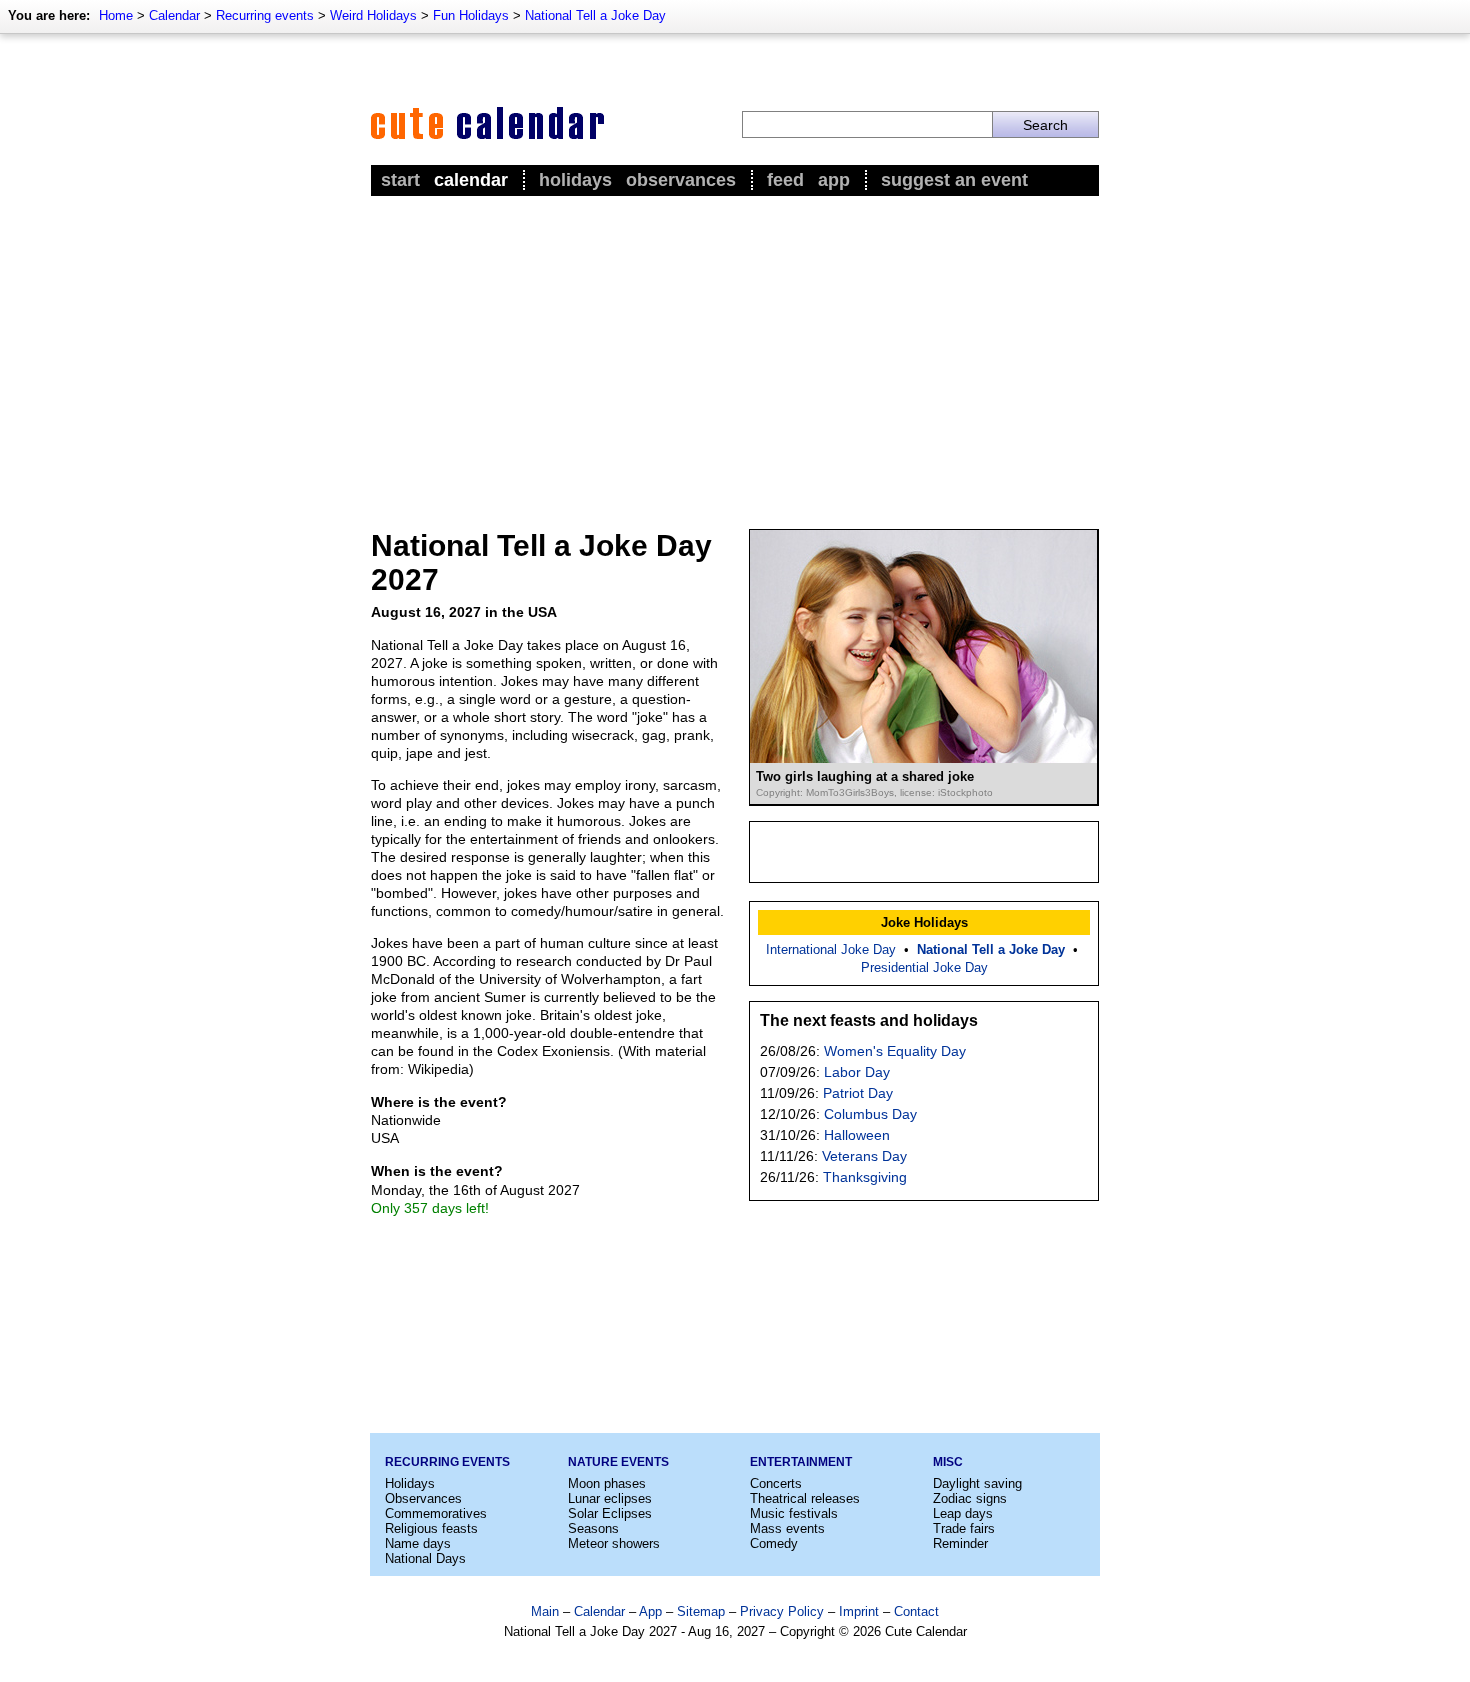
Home (116, 15)
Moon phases (607, 1483)
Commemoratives (436, 1513)
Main (545, 1611)
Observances (681, 180)
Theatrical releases (805, 1498)
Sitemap (701, 1611)
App (834, 180)
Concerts (776, 1483)
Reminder (960, 1543)
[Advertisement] (735, 351)
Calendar (174, 15)
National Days (425, 1558)
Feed (785, 180)
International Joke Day (831, 949)
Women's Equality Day (895, 1051)
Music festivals (794, 1513)
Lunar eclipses (610, 1498)
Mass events (787, 1528)
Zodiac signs (970, 1498)
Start (400, 180)
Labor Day (857, 1072)
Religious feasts (431, 1528)
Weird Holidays (373, 15)
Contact (916, 1611)
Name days (418, 1543)
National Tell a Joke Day (595, 15)
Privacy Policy (782, 1611)
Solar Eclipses (610, 1513)
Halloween (857, 1135)
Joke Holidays (924, 922)
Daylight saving (977, 1483)
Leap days (963, 1513)
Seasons (593, 1528)
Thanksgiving (865, 1177)
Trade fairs (964, 1528)
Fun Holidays (471, 15)
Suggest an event (954, 180)
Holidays (575, 180)
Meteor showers (614, 1543)
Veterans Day (864, 1156)
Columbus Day (870, 1114)
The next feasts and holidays (869, 1020)
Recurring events (265, 15)
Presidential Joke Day (924, 967)
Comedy (774, 1543)
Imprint (859, 1611)
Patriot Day (858, 1093)
